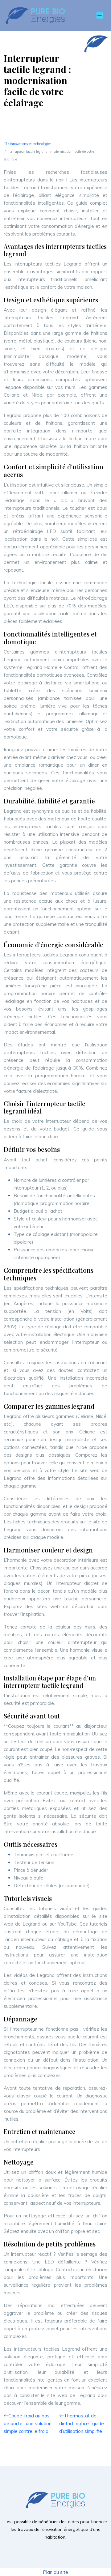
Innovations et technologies (31, 144)
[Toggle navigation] (100, 16)
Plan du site (55, 2572)
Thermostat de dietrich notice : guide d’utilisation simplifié (82, 2423)
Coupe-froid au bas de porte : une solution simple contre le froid (28, 2423)
